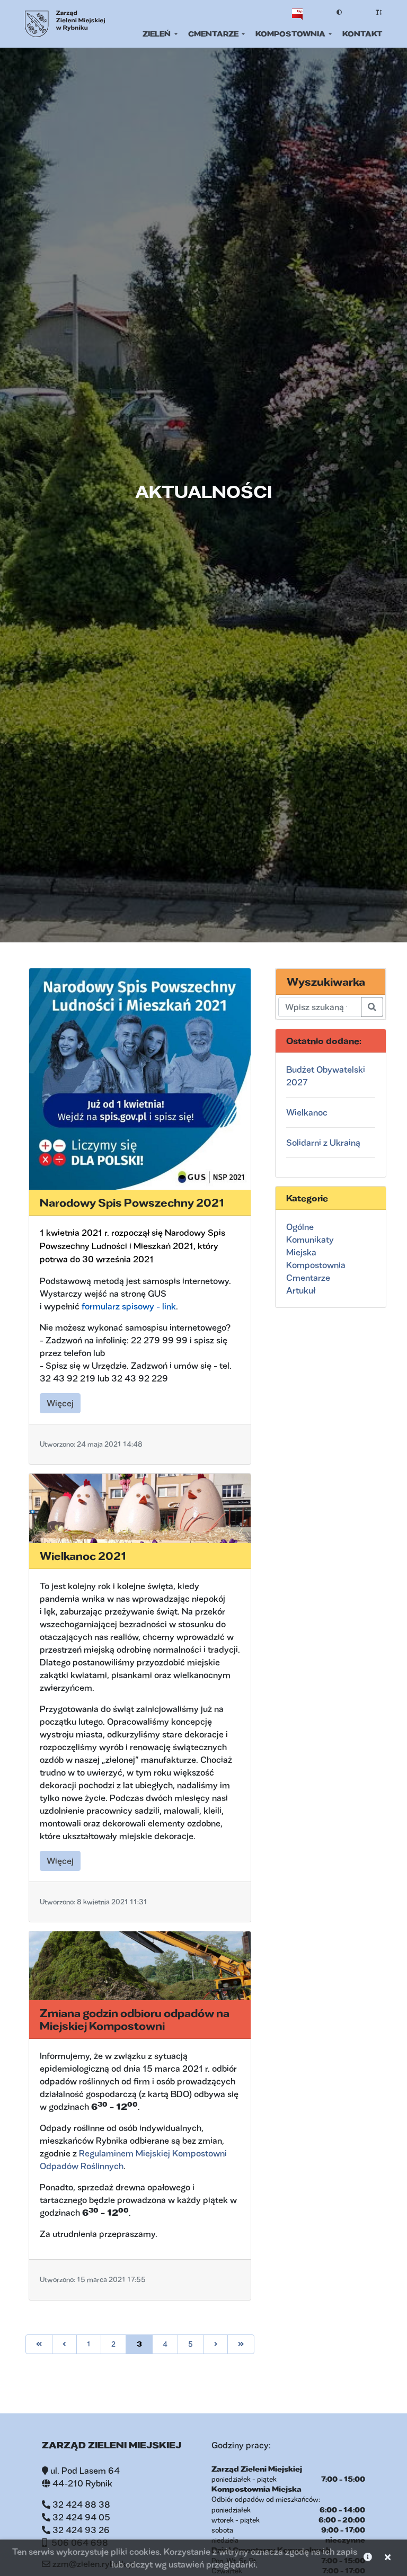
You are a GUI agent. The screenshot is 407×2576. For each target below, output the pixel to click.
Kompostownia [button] (291, 34)
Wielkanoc (307, 1112)
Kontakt (362, 34)
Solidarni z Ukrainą (323, 1142)
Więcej (64, 1403)
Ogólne (300, 1227)
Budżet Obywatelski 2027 (326, 1076)
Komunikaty (310, 1239)
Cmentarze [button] (214, 34)
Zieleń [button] (157, 34)
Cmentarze (308, 1277)
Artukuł (301, 1290)
